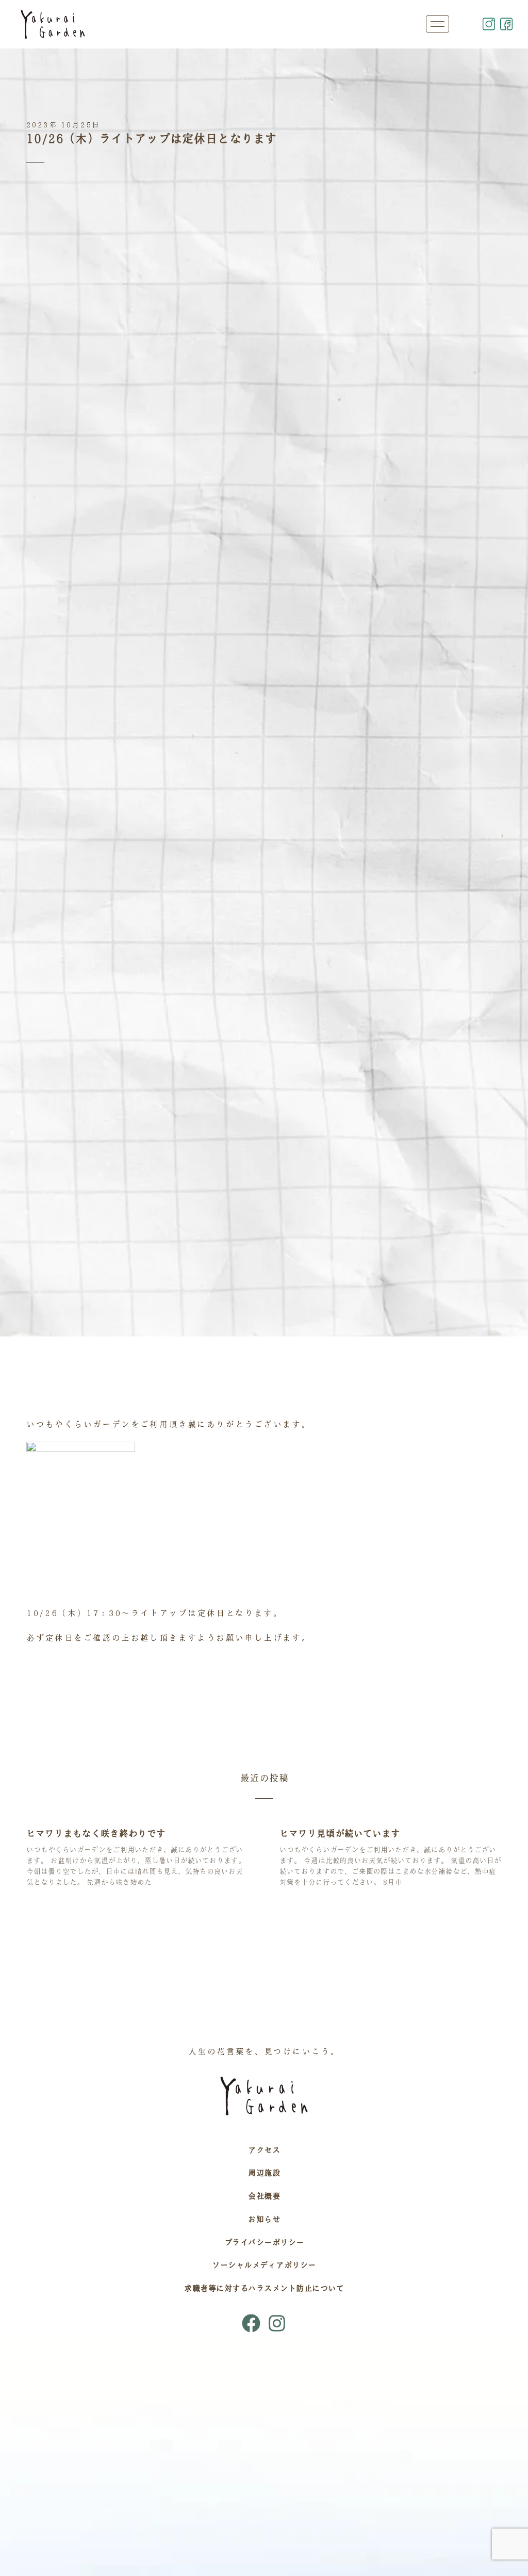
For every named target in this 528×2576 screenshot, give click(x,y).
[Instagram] (277, 2323)
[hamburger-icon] (438, 24)
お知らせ (264, 2219)
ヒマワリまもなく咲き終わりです (96, 1833)
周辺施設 (264, 2173)
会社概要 (264, 2196)
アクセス (264, 2150)
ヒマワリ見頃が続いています (340, 1833)
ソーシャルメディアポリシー (264, 2265)
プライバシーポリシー (264, 2242)
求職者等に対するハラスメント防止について (264, 2288)
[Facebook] (251, 2323)
